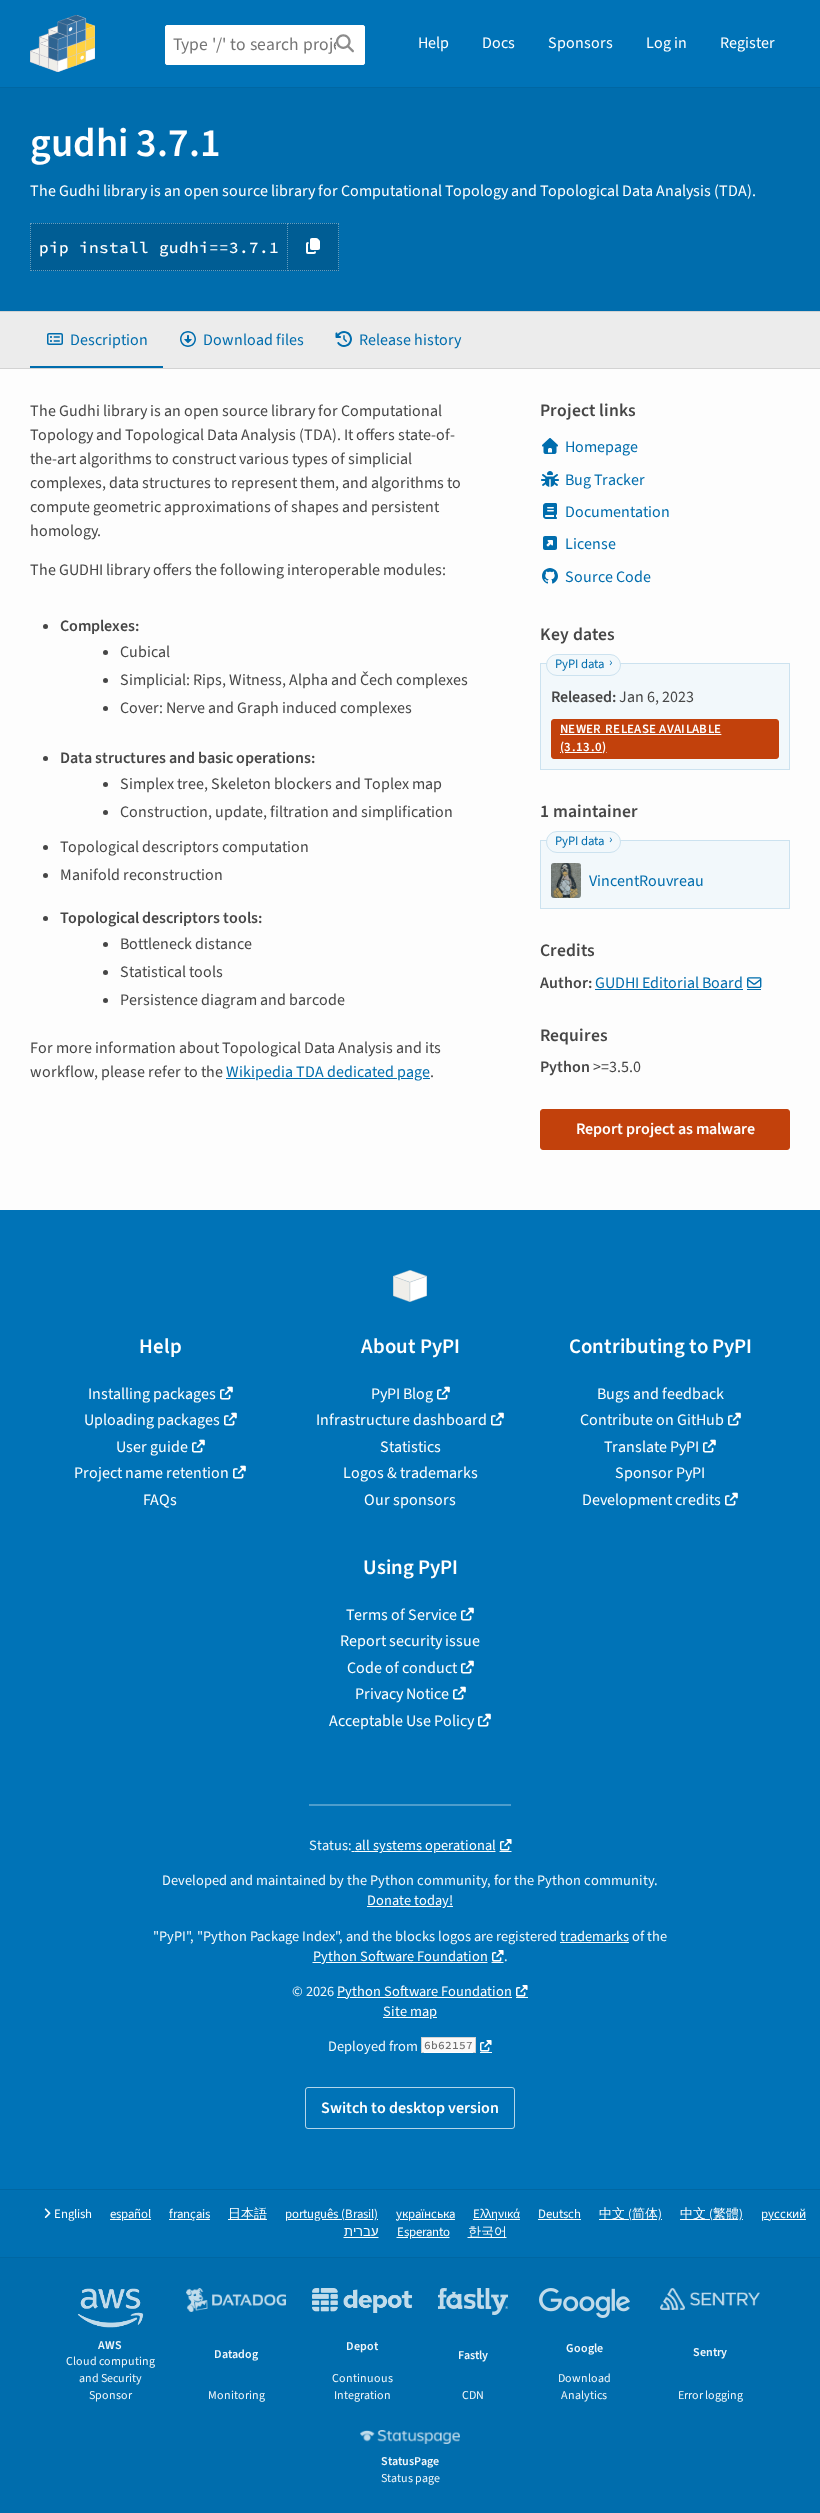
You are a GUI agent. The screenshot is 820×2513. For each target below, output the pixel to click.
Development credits (651, 1500)
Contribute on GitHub (652, 1420)
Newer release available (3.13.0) (640, 738)
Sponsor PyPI (660, 1473)
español (130, 2214)
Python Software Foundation (400, 1956)
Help (433, 43)
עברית (361, 2232)
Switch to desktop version (410, 2108)
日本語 (247, 2214)
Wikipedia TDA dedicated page (328, 1072)
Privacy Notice (402, 1694)
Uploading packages (152, 1420)
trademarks (594, 1936)
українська (425, 2214)
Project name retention (151, 1473)
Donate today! (410, 1900)
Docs (498, 43)
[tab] (96, 340)
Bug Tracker (605, 480)
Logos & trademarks (410, 1473)
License (590, 544)
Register (747, 43)
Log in (666, 43)
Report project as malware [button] (665, 1129)
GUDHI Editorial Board (669, 983)
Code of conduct (402, 1668)
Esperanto (423, 2232)
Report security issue (410, 1641)
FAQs (160, 1500)
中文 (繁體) (711, 2214)
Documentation (617, 512)
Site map (410, 2011)
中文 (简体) (630, 2214)
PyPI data (579, 664)
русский (783, 2214)
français (189, 2214)
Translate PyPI (651, 1447)
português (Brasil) (331, 2214)
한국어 (487, 2232)
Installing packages (152, 1394)
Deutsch (559, 2214)
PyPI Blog (402, 1394)
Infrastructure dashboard (401, 1420)
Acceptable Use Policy (401, 1721)
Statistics (410, 1447)
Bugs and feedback (660, 1394)
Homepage (601, 447)
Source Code (608, 577)
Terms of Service (401, 1615)
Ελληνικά (496, 2214)
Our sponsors (410, 1500)
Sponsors (580, 43)
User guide (152, 1447)
